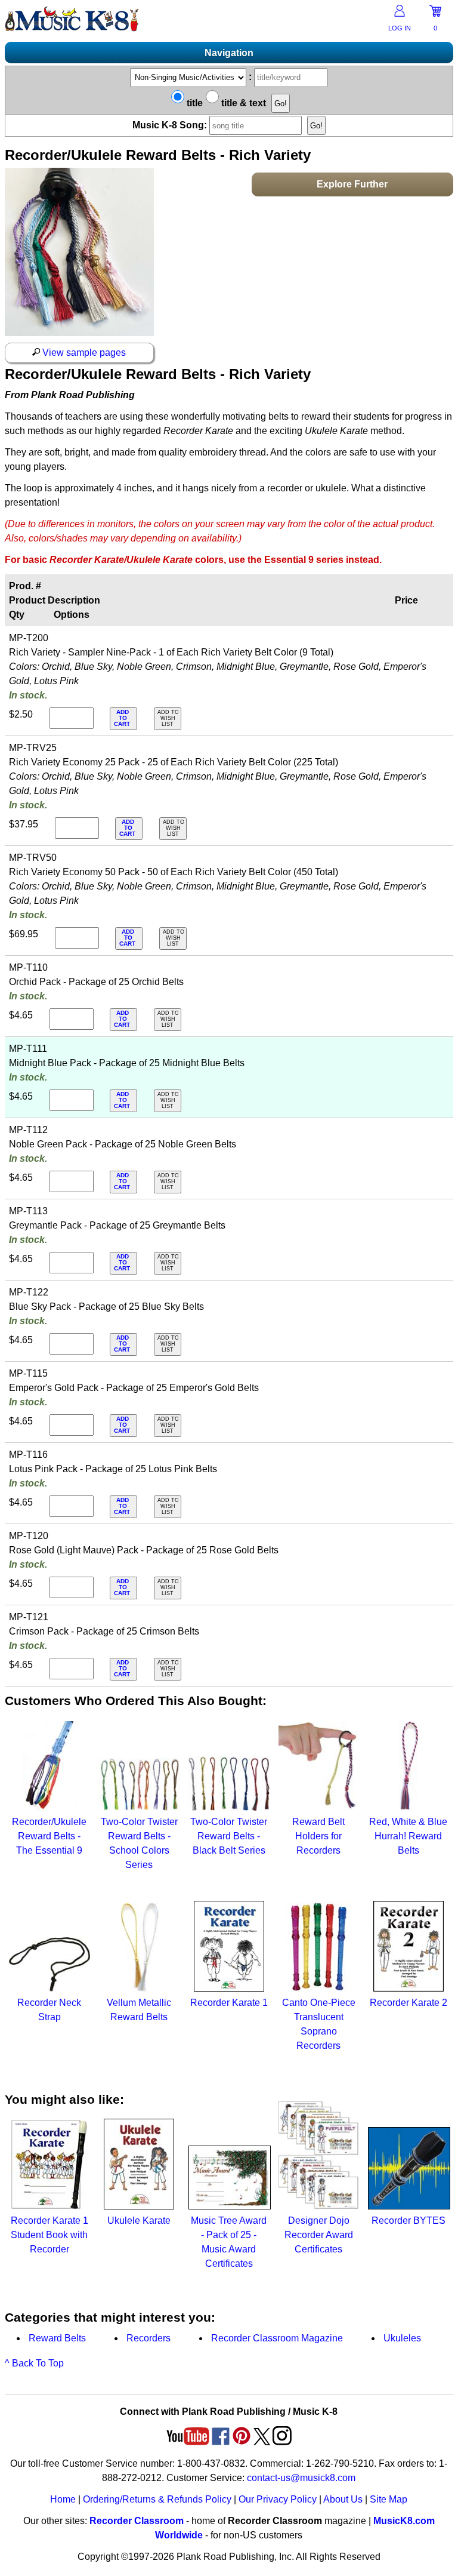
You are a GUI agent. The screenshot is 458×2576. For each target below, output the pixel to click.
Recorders (148, 2338)
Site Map (389, 2499)
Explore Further (352, 184)
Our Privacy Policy (278, 2499)
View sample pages (83, 353)
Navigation (229, 53)
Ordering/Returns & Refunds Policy (157, 2499)
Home (63, 2499)
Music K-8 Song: (171, 125)
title (194, 103)
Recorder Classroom (137, 2521)
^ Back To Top (34, 2363)
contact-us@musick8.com (301, 2478)
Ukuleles (402, 2338)
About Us (343, 2499)
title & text (242, 103)
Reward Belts (57, 2338)
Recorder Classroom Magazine (277, 2338)
